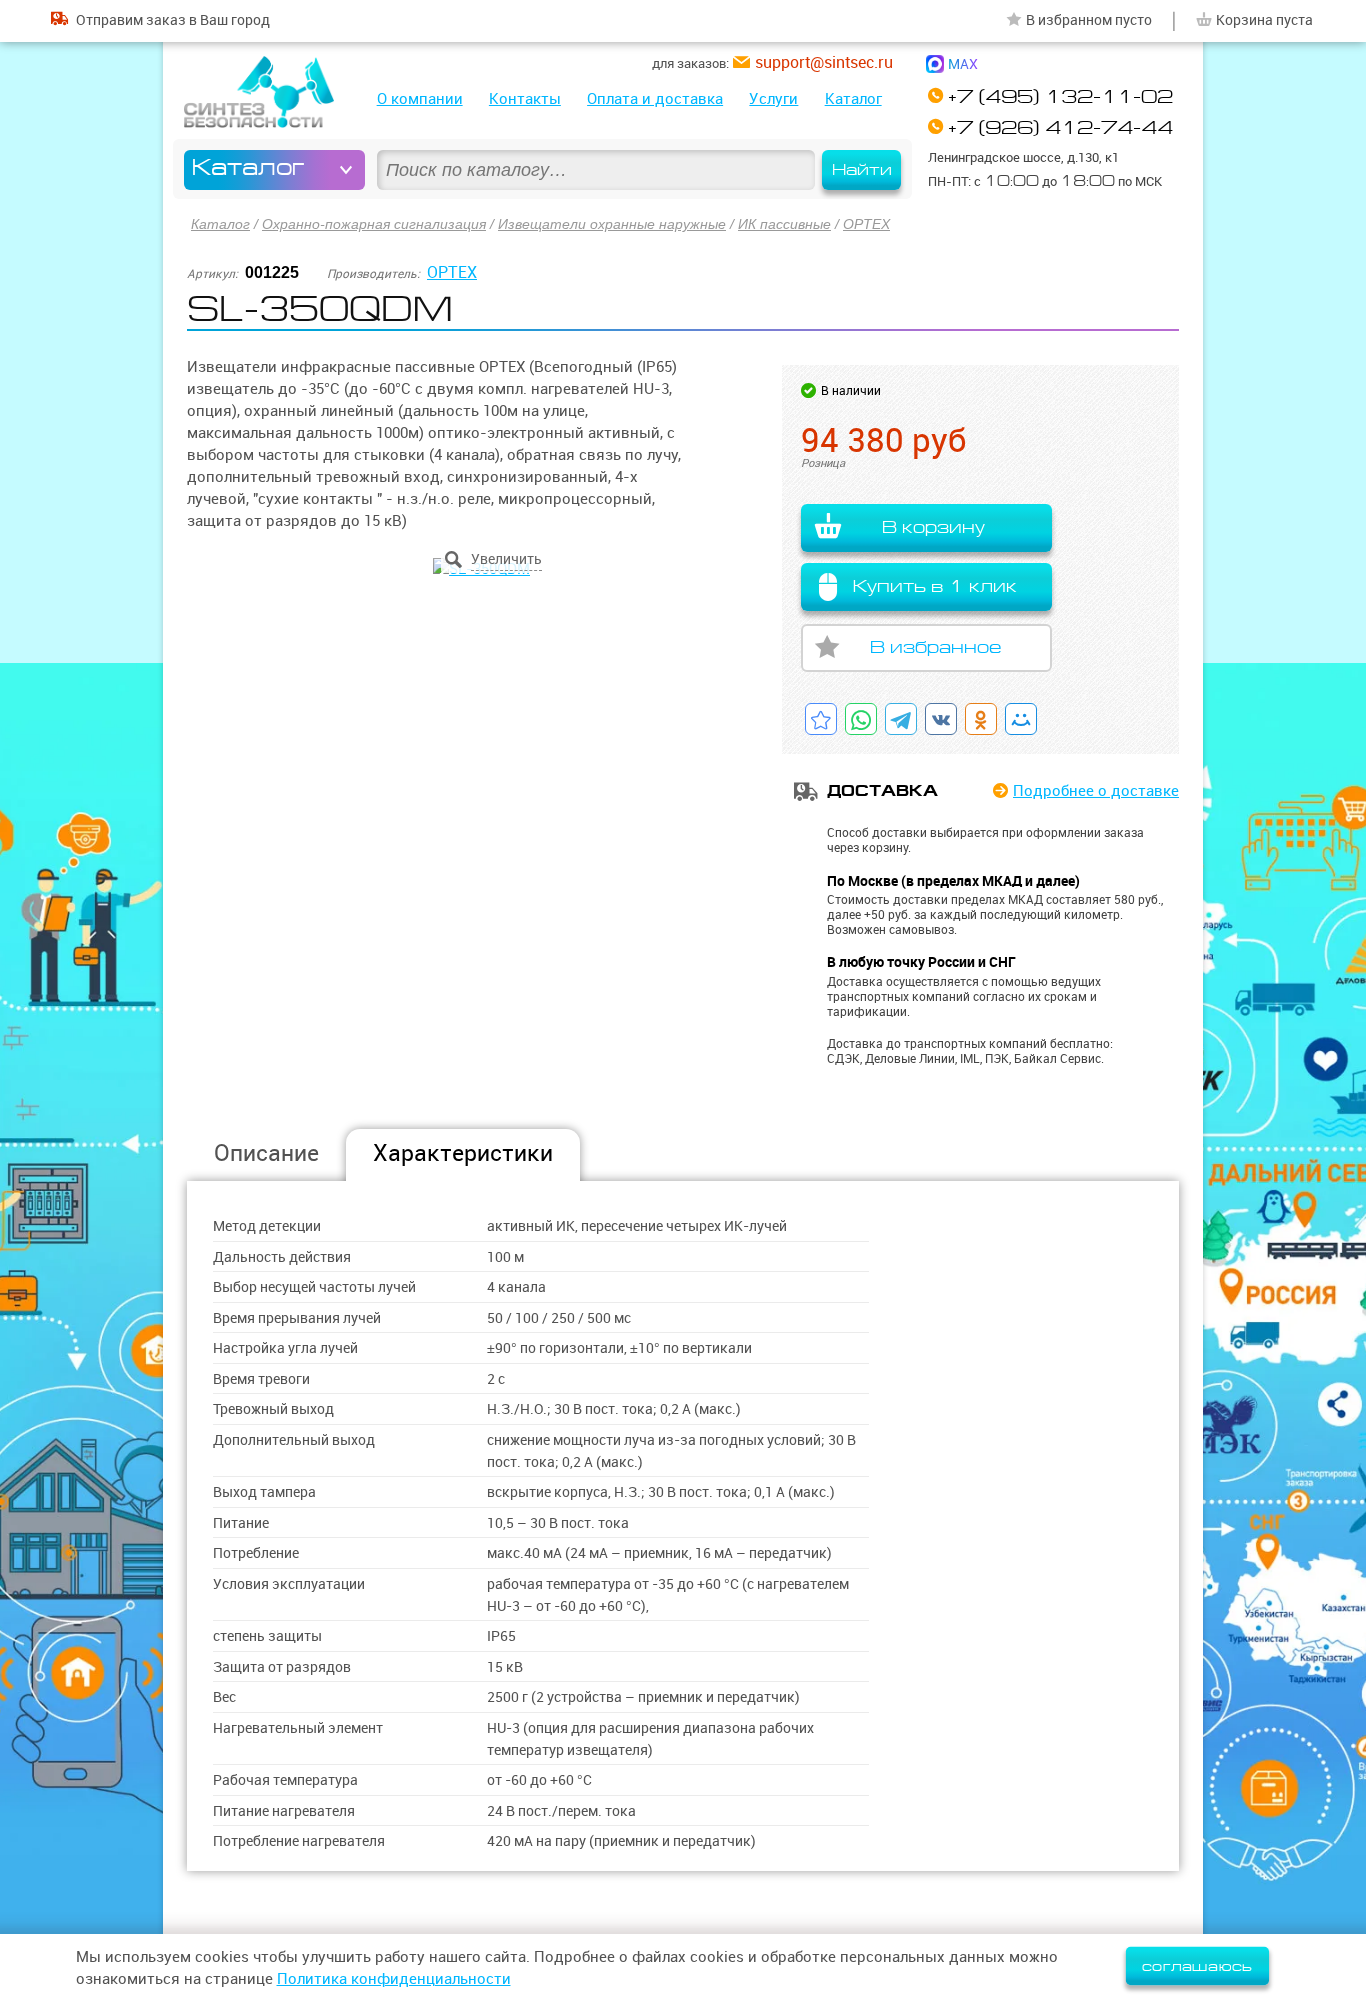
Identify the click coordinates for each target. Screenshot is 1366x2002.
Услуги (773, 98)
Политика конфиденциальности (394, 1978)
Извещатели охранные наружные (612, 224)
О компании (420, 98)
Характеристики (463, 1152)
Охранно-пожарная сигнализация (374, 224)
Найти (862, 170)
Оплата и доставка (655, 98)
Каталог (853, 98)
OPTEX (866, 224)
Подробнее (1096, 790)
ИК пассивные (784, 224)
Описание (266, 1152)
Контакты (525, 98)
